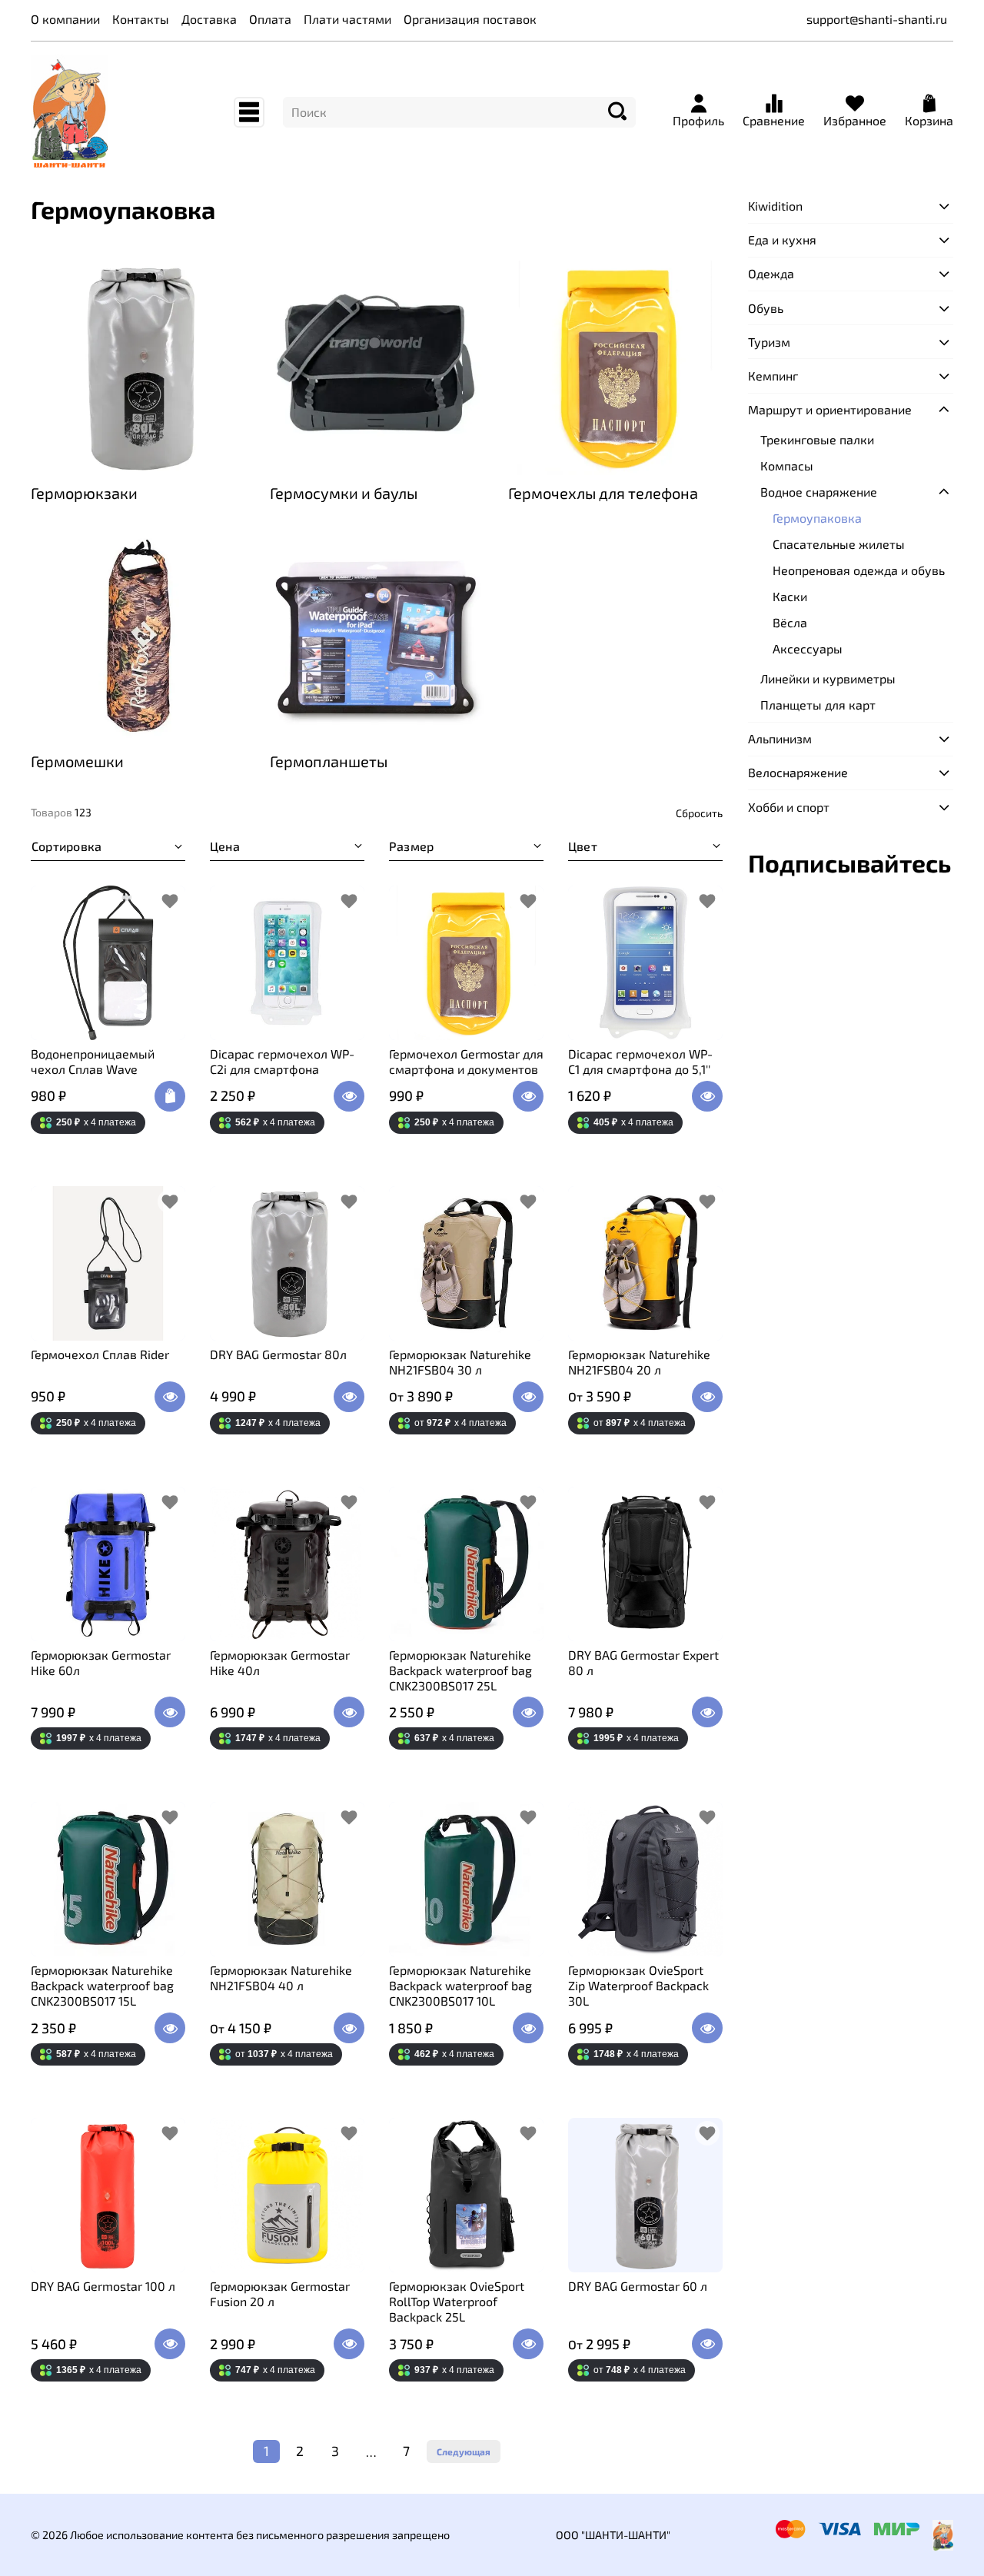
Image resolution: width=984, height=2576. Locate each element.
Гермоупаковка (817, 518)
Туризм (769, 342)
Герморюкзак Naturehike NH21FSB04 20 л (639, 1362)
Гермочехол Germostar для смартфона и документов (466, 1061)
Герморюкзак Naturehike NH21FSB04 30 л (460, 1362)
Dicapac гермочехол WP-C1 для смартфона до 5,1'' (640, 1061)
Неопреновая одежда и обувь (859, 570)
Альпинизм (780, 738)
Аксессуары (808, 648)
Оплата (270, 19)
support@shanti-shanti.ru (877, 19)
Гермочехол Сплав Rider (100, 1354)
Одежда (771, 273)
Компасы (787, 465)
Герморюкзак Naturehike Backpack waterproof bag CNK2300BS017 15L (102, 1985)
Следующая (464, 2451)
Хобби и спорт (789, 807)
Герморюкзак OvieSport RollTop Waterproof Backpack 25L (457, 2301)
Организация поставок (470, 19)
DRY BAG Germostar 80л (278, 1354)
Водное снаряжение (819, 492)
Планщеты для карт (818, 705)
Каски (790, 596)
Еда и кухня (782, 239)
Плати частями (347, 19)
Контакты (141, 19)
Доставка (209, 19)
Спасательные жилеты (839, 544)
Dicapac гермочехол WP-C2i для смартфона (282, 1061)
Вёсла (790, 622)
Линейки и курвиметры (828, 678)
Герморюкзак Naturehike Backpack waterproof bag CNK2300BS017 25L (460, 1670)
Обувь (766, 308)
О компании (65, 19)
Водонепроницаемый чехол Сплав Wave (93, 1061)
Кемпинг (773, 376)
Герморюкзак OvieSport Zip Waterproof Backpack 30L (638, 1985)
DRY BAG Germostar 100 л (103, 2286)
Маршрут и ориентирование (830, 409)
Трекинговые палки (817, 439)
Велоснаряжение (798, 772)
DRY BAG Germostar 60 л (638, 2286)
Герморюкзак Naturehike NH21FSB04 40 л (281, 1978)
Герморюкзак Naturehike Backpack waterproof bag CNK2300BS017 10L (460, 1985)
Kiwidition (775, 206)
